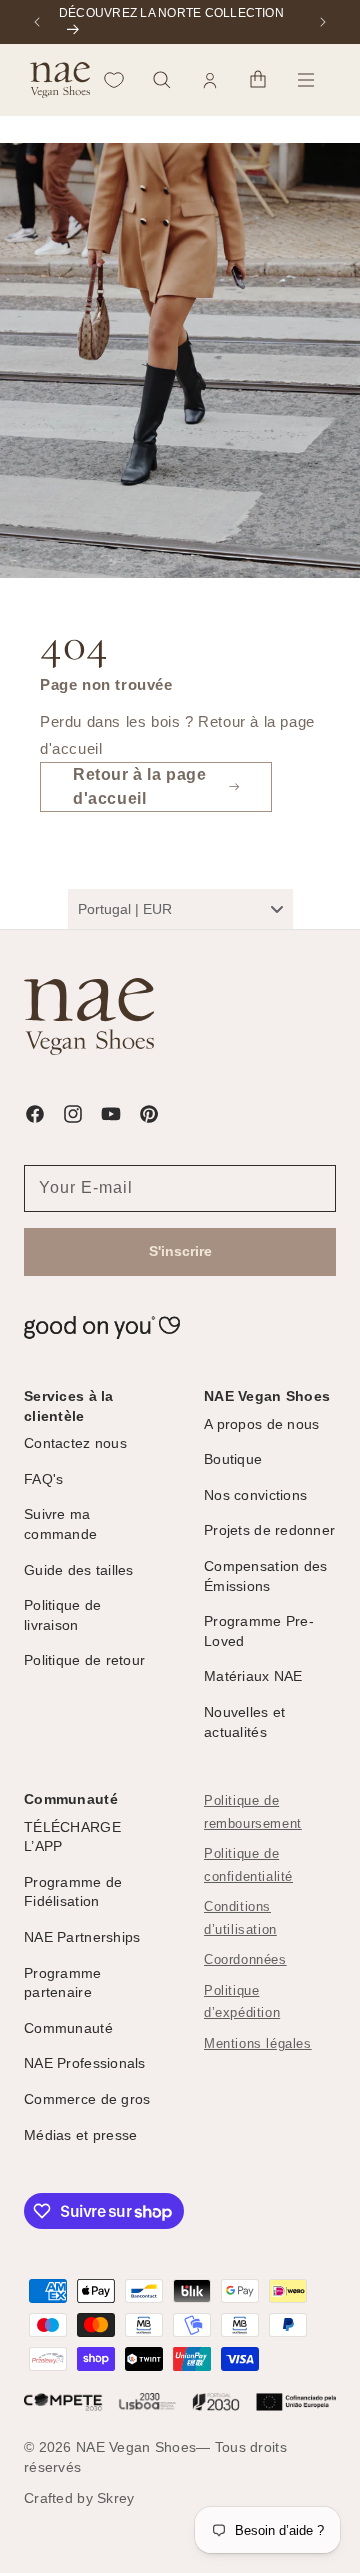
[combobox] (180, 909)
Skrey (115, 2498)
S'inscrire (180, 1251)
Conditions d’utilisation (240, 1918)
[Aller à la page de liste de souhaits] (114, 80)
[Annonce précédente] (37, 22)
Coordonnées (245, 1960)
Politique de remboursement (253, 1812)
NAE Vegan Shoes (136, 2447)
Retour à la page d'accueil (140, 786)
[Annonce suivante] (323, 22)
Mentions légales (258, 2044)
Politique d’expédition (242, 2002)
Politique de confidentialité (248, 1865)
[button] (162, 80)
